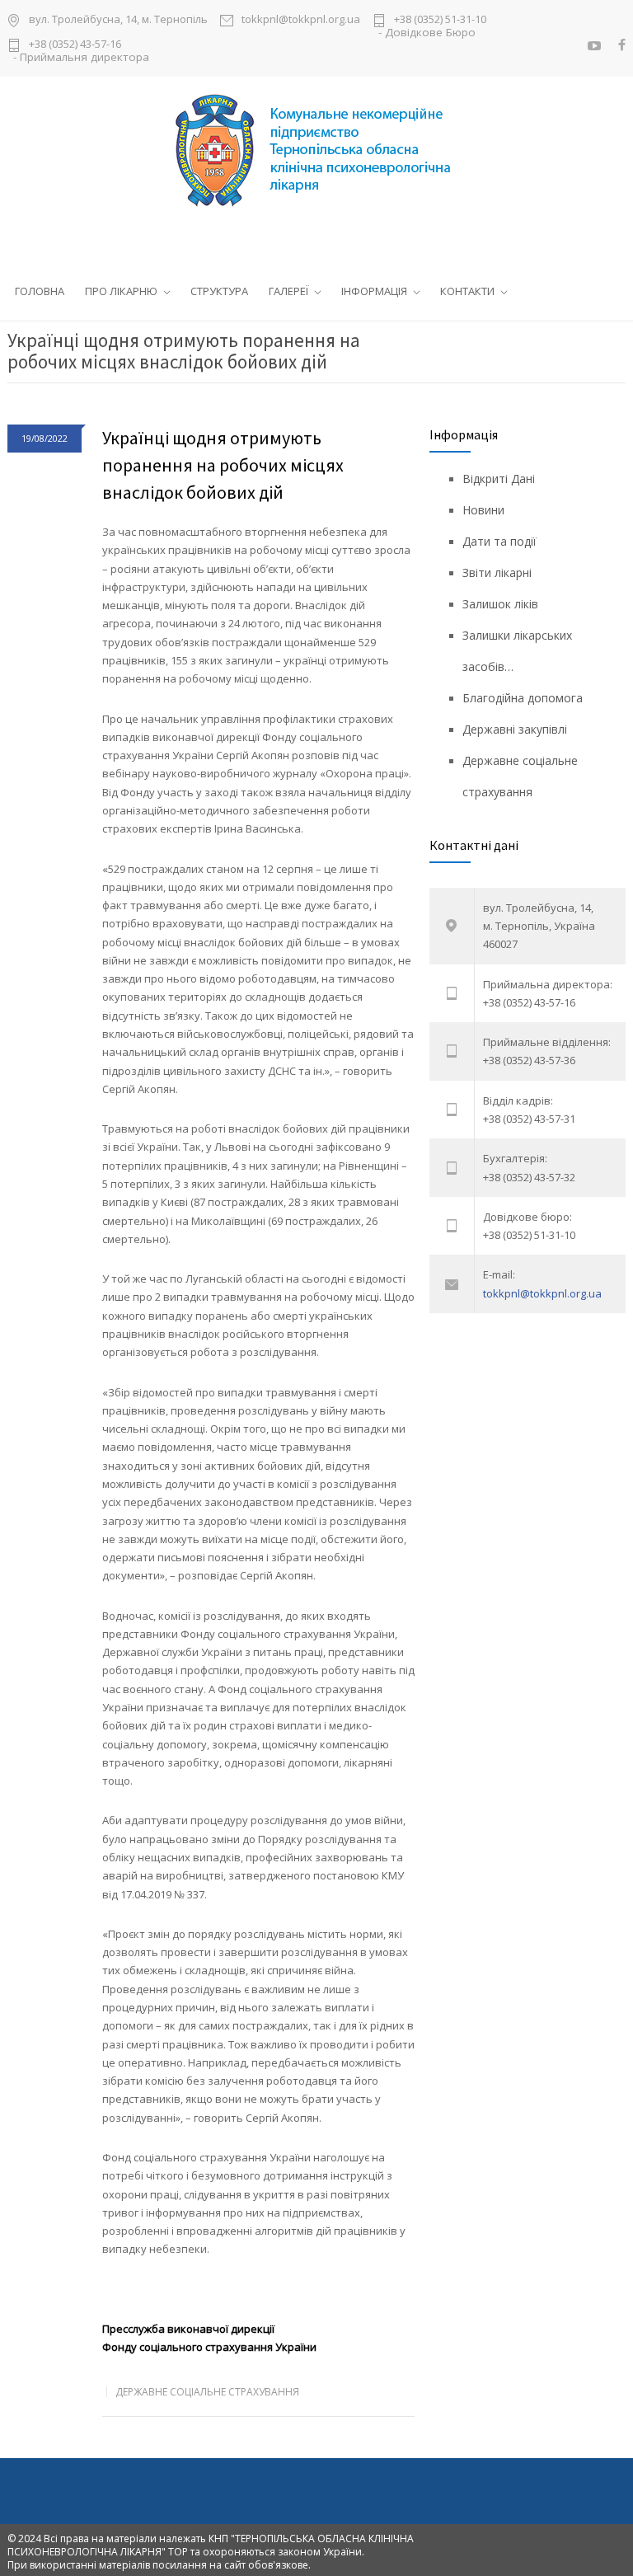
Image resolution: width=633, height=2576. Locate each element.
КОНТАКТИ (467, 291)
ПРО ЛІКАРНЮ (121, 291)
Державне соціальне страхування (207, 2392)
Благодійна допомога (523, 698)
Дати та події (499, 541)
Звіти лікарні (497, 572)
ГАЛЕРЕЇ (288, 291)
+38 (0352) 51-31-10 (440, 20)
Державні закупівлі (515, 729)
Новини (483, 510)
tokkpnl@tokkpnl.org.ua (301, 20)
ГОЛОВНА (40, 291)
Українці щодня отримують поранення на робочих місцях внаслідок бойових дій (223, 465)
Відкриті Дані (499, 479)
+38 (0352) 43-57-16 (75, 45)
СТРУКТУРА (219, 291)
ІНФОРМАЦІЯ (374, 291)
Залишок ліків (500, 604)
